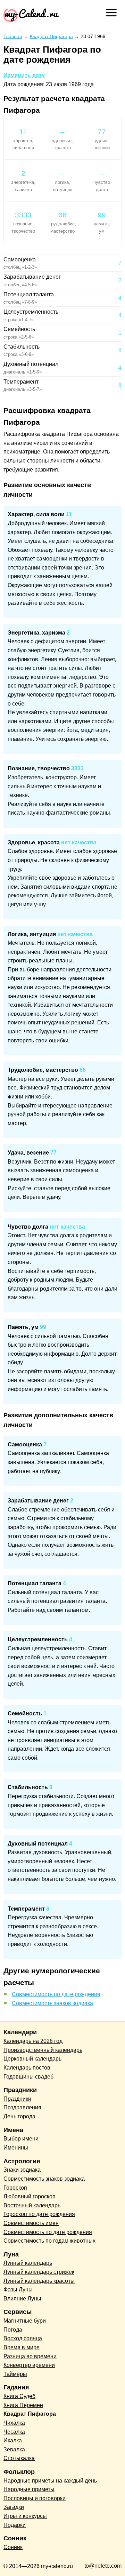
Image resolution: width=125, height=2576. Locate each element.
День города (19, 2116)
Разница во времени (30, 2356)
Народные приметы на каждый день (50, 2481)
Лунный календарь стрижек (39, 2272)
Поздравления (22, 2107)
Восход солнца (23, 2338)
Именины (16, 2148)
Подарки (15, 2525)
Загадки (14, 2507)
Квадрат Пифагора (30, 2414)
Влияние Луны (22, 2299)
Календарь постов (27, 2068)
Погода (13, 2330)
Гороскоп (15, 2188)
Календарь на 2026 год (33, 2041)
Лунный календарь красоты (39, 2281)
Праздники (17, 2099)
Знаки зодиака (22, 2170)
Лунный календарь (28, 2263)
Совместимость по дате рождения (56, 1994)
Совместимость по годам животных (49, 2241)
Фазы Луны (18, 2290)
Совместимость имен (31, 2223)
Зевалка (14, 2449)
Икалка (13, 2440)
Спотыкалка (19, 2458)
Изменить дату (24, 75)
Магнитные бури (25, 2321)
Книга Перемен (23, 2405)
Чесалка (14, 2432)
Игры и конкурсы (25, 2516)
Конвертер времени (29, 2365)
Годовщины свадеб (28, 2077)
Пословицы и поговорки (35, 2498)
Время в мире (22, 2347)
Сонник (13, 2547)
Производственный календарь (43, 2050)
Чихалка (14, 2423)
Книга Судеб (19, 2396)
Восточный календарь (32, 2205)
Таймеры (15, 2374)
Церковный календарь (32, 2059)
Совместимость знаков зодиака (52, 2003)
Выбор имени (21, 2139)
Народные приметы (29, 2489)
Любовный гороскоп (30, 2196)
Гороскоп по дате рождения (39, 2214)
